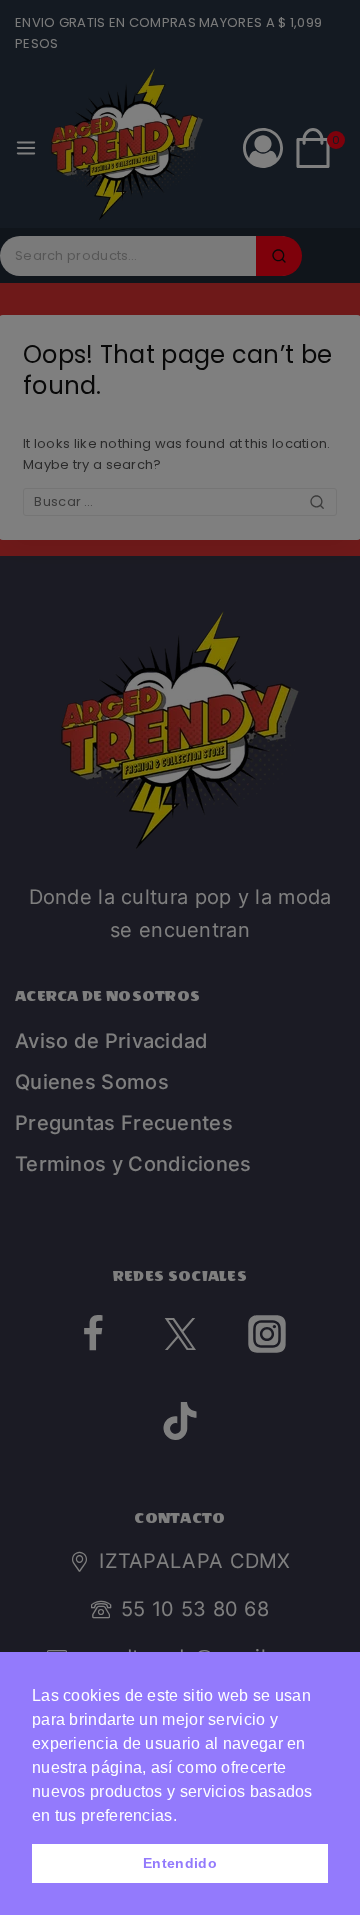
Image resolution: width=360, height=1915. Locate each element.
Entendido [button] (180, 1863)
